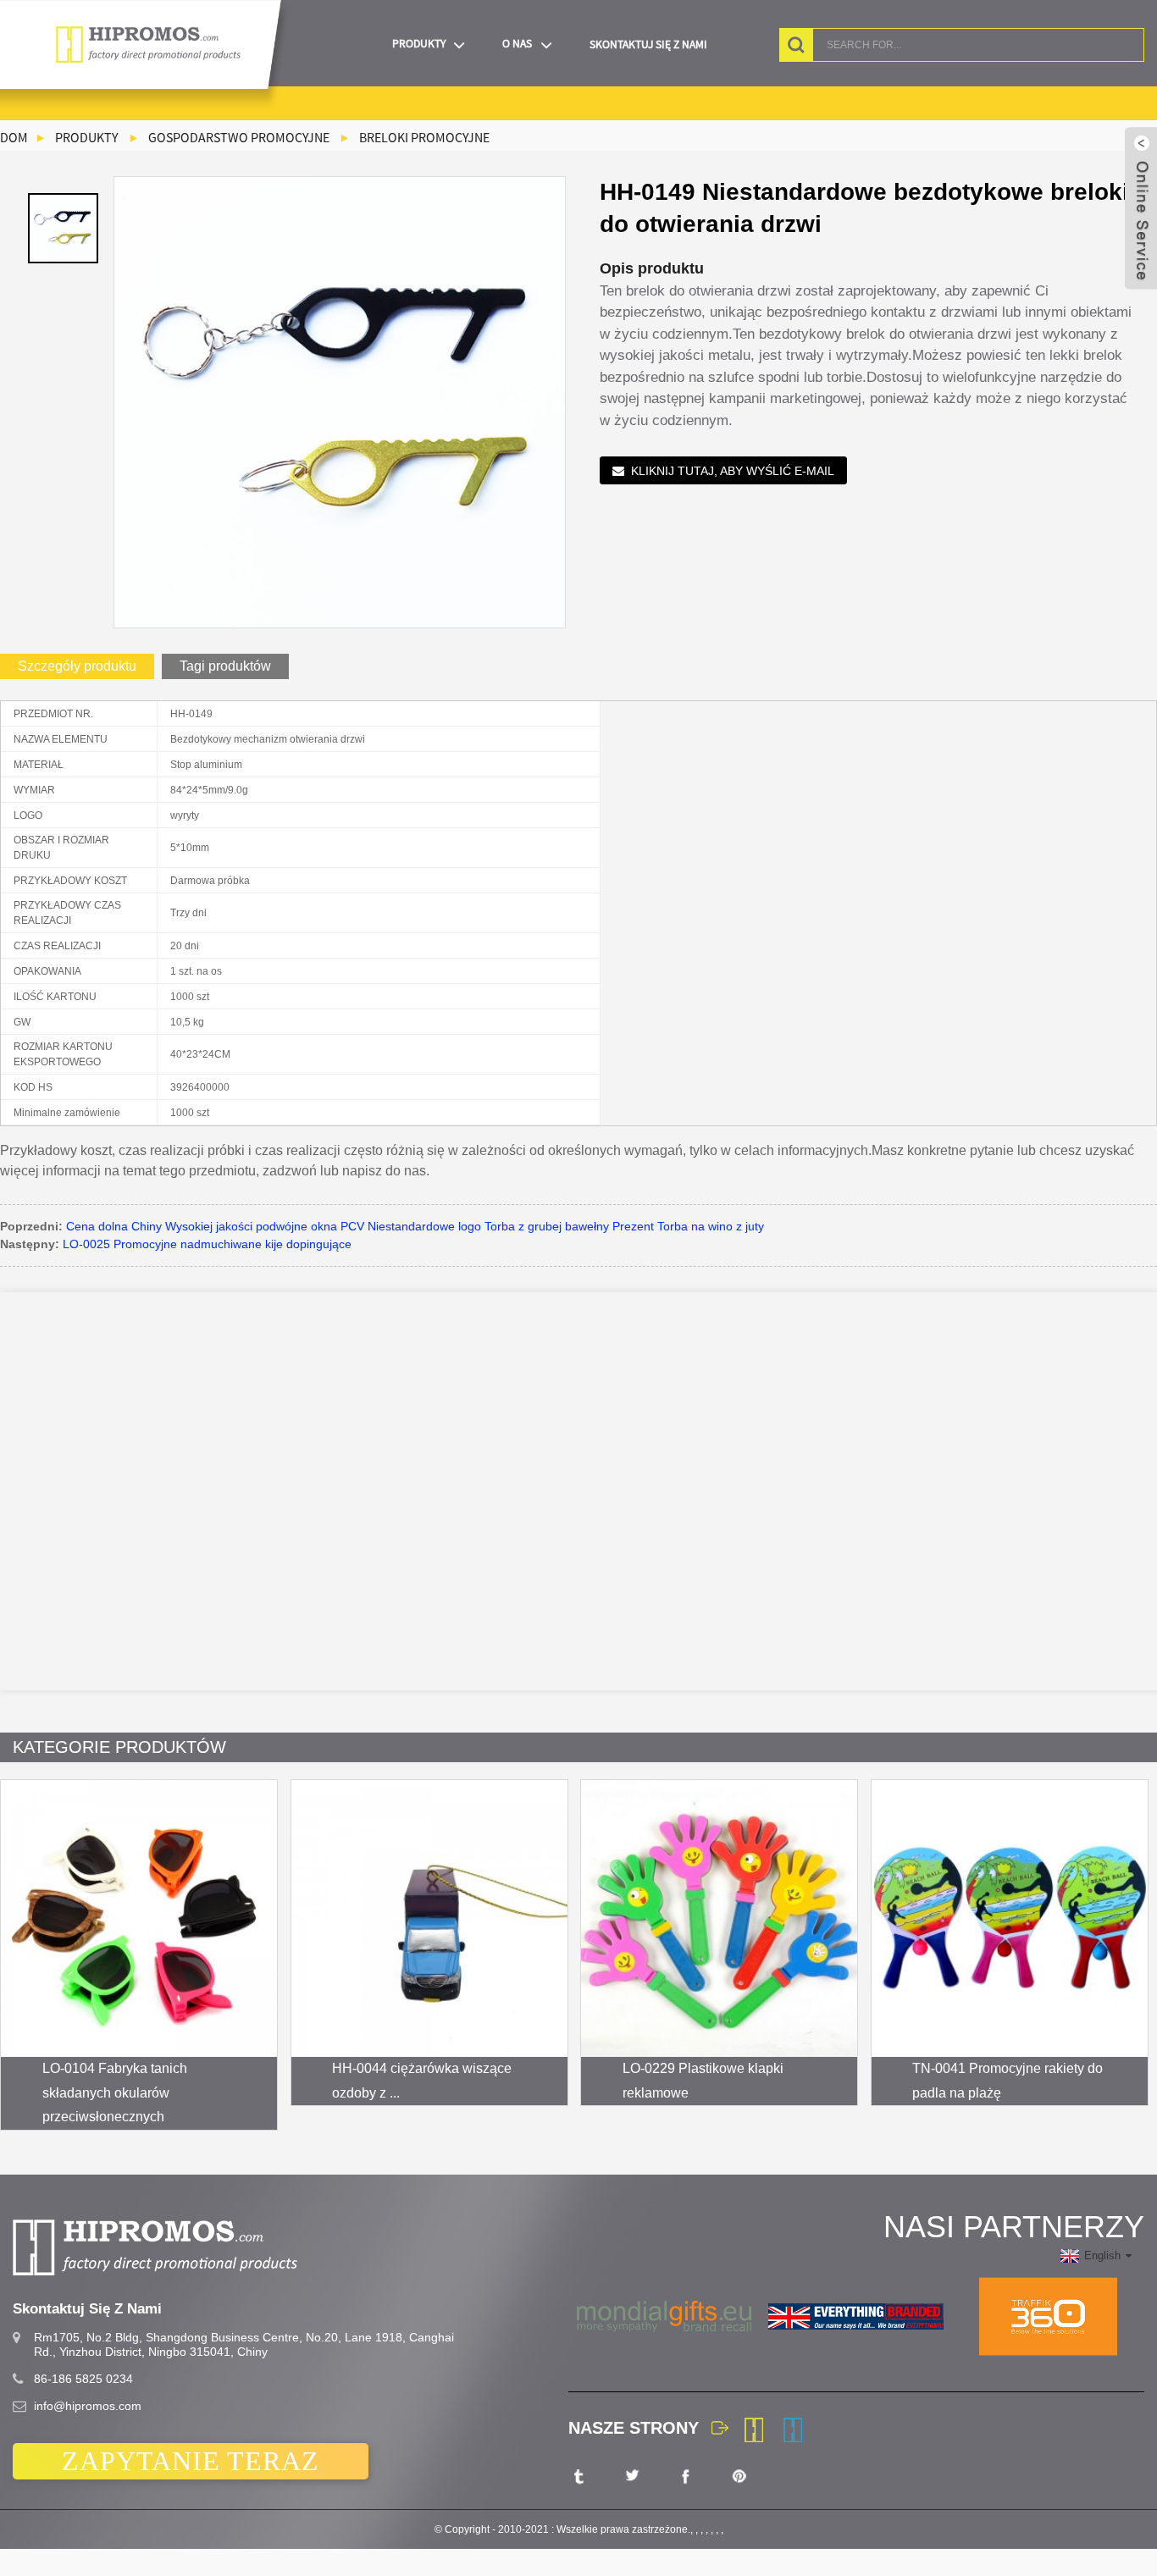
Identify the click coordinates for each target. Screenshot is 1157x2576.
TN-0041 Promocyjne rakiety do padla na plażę (1008, 2081)
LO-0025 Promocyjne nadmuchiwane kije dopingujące (207, 1244)
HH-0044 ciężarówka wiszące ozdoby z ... (422, 2081)
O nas (517, 44)
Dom (14, 137)
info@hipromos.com (88, 2406)
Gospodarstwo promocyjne (239, 137)
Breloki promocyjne (424, 137)
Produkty (419, 44)
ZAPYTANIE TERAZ (191, 2461)
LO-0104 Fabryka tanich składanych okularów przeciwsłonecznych (115, 2093)
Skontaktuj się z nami (648, 44)
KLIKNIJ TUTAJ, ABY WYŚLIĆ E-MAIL (733, 471)
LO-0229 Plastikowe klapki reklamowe (703, 2081)
